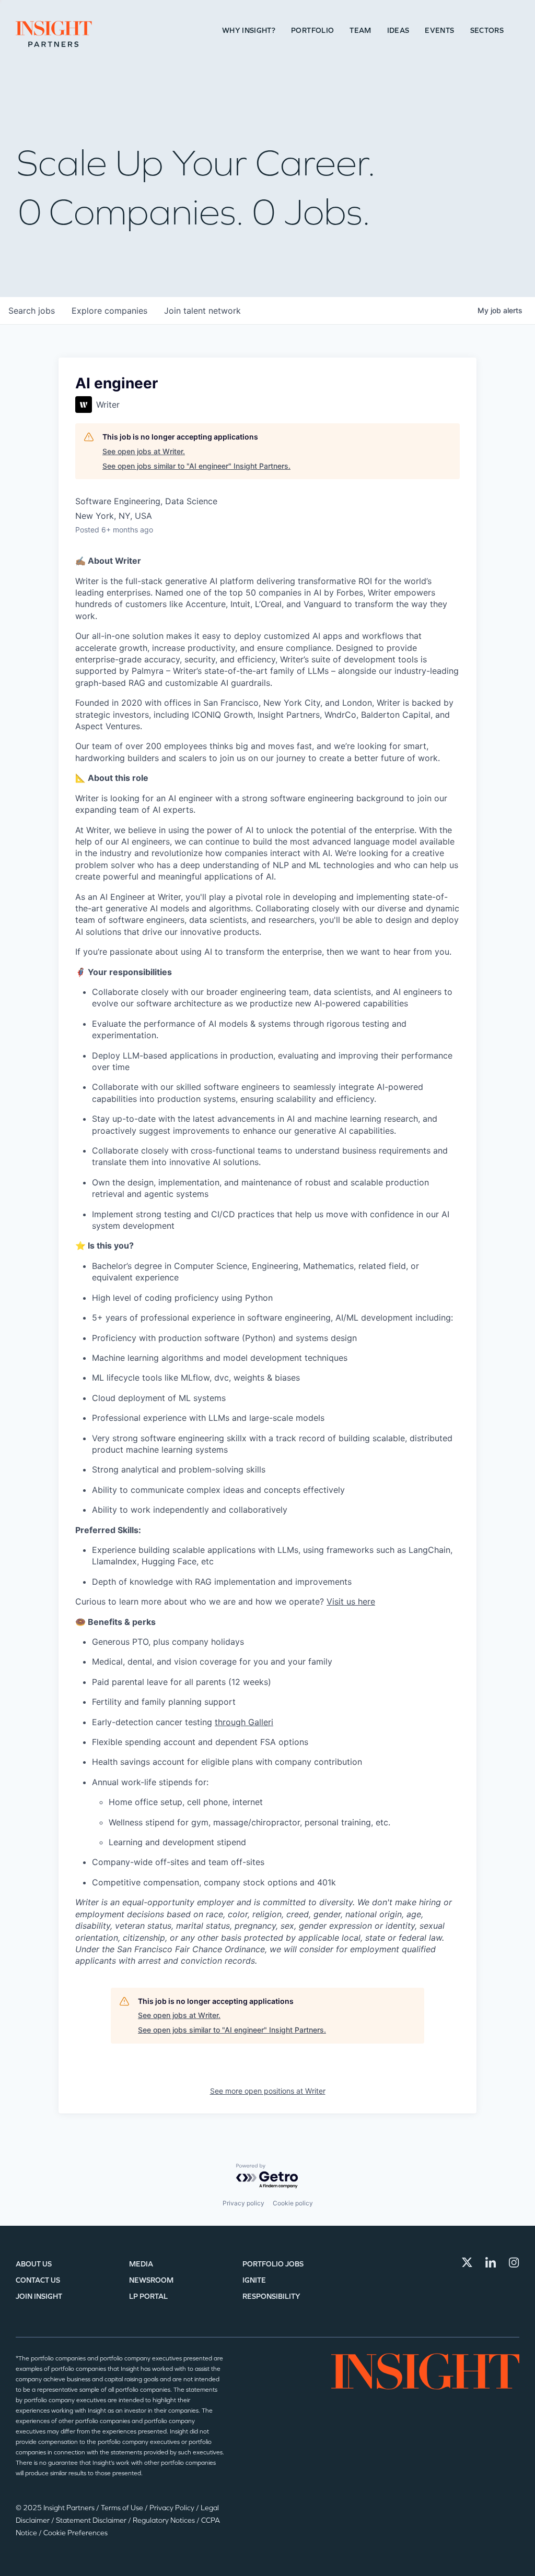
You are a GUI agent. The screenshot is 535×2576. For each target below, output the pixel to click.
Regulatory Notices (165, 2520)
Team (360, 31)
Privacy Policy (173, 2508)
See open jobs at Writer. (144, 451)
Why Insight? (249, 31)
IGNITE (254, 2280)
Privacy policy (243, 2203)
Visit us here (351, 1601)
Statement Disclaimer (92, 2520)
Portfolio (312, 31)
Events (439, 31)
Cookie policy (293, 2203)
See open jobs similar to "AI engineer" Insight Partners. (196, 466)
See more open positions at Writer (268, 2091)
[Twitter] (467, 2262)
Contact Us (38, 2280)
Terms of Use (123, 2508)
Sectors (487, 31)
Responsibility (271, 2296)
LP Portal (148, 2296)
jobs (32, 311)
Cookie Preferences (75, 2533)
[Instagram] (514, 2262)
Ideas (398, 31)
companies (109, 311)
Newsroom (151, 2280)
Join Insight (39, 2296)
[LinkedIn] (491, 2262)
